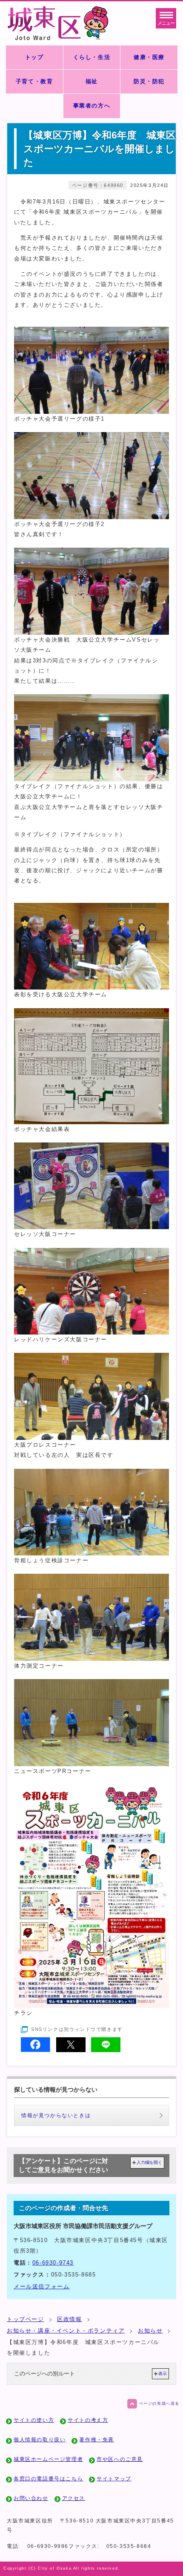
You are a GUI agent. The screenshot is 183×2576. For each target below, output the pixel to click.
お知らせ (150, 2331)
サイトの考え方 (88, 2420)
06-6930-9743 (53, 2263)
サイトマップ (114, 2479)
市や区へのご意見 (120, 2459)
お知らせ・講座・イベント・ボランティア (66, 2331)
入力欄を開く (149, 2162)
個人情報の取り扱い (40, 2440)
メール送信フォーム (41, 2286)
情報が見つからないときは (56, 2115)
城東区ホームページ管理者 (48, 2459)
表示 (163, 2374)
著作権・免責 (97, 2440)
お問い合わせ (31, 2498)
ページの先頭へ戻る (159, 2404)
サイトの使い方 (34, 2420)
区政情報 (69, 2319)
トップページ (26, 2319)
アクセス (74, 2498)
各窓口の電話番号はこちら (48, 2479)
